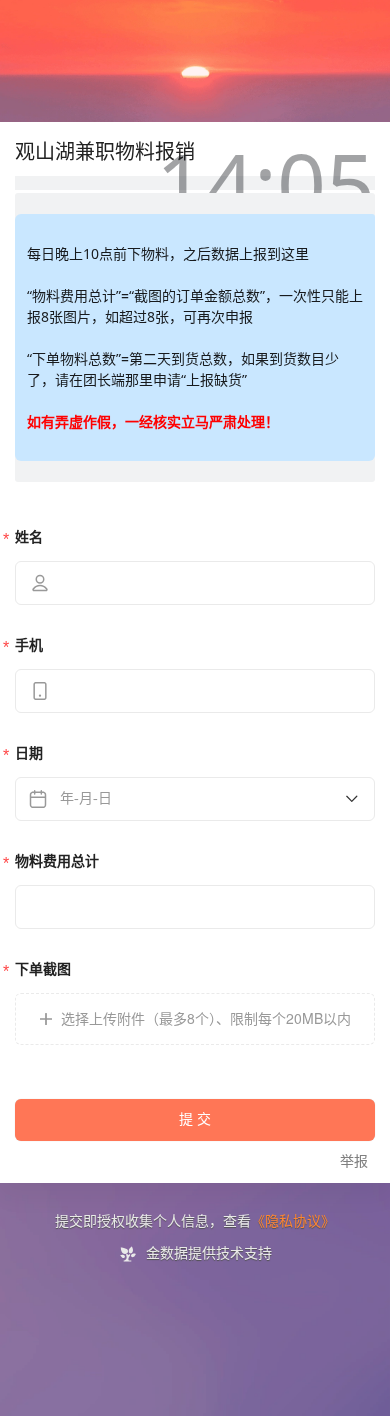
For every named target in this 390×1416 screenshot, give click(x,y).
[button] (195, 1019)
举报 (354, 1161)
